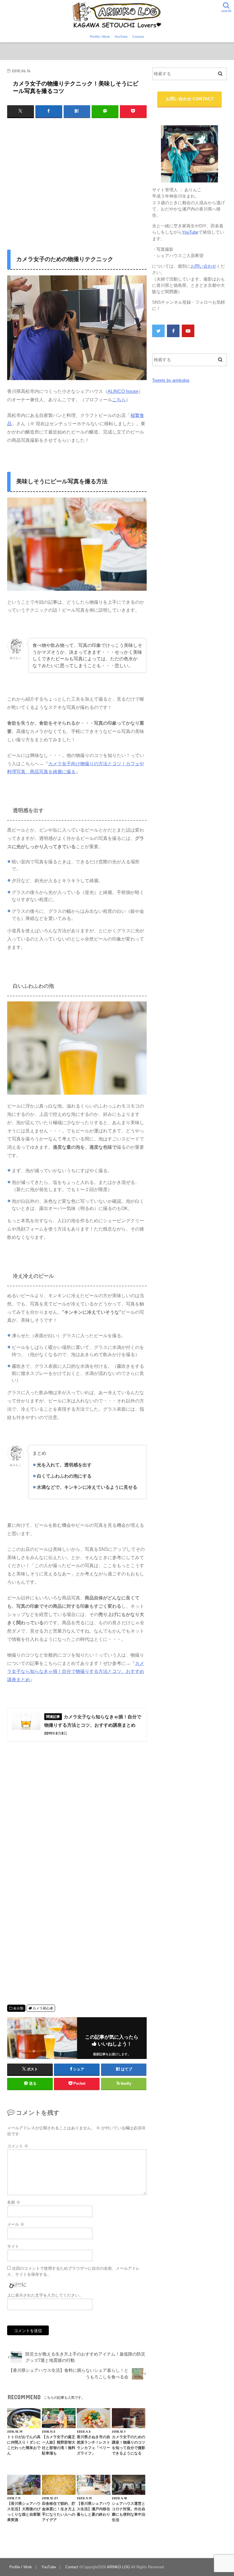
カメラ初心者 (43, 2008)
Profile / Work (100, 37)
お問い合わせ (203, 266)
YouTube (121, 37)
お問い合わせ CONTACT (190, 99)
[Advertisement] (77, 178)
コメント (18, 2146)
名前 (14, 2202)
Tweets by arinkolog (171, 380)
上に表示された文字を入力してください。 (45, 2295)
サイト (13, 2246)
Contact (138, 37)
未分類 (18, 2008)
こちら (119, 399)
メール (16, 2224)
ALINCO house (123, 391)
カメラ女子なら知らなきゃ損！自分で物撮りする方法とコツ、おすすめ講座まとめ (76, 1671)
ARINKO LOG (118, 2567)
